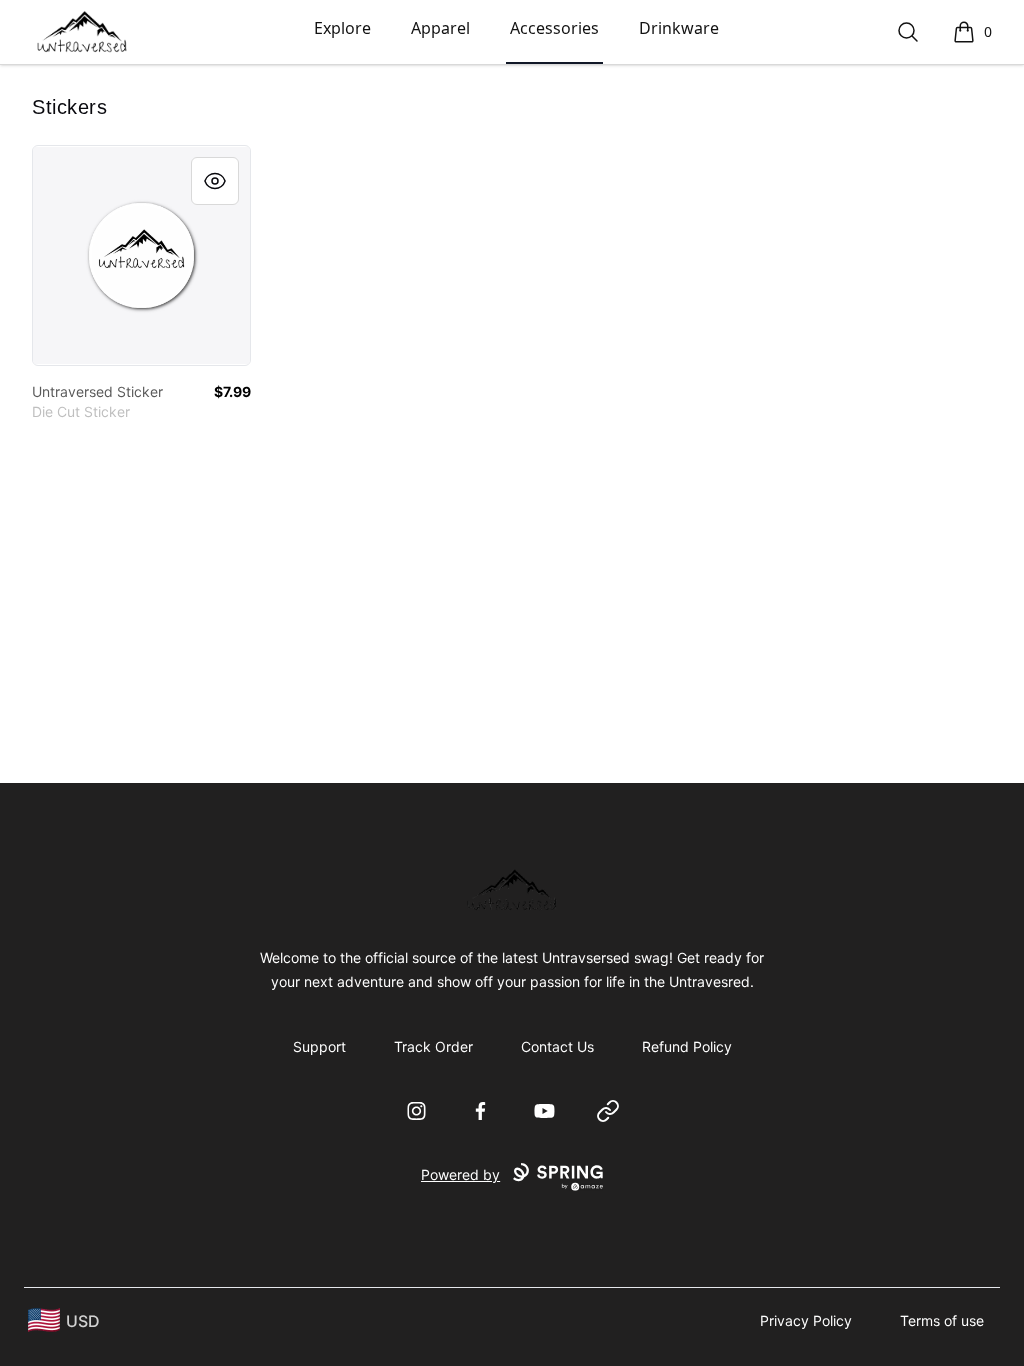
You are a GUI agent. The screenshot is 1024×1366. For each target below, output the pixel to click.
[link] (141, 255)
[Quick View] (215, 181)
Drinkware (679, 28)
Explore (342, 28)
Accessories (554, 28)
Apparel (440, 28)
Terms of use (942, 1320)
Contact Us (557, 1046)
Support (319, 1046)
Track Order (433, 1046)
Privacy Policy (806, 1320)
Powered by (460, 1174)
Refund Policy (687, 1046)
